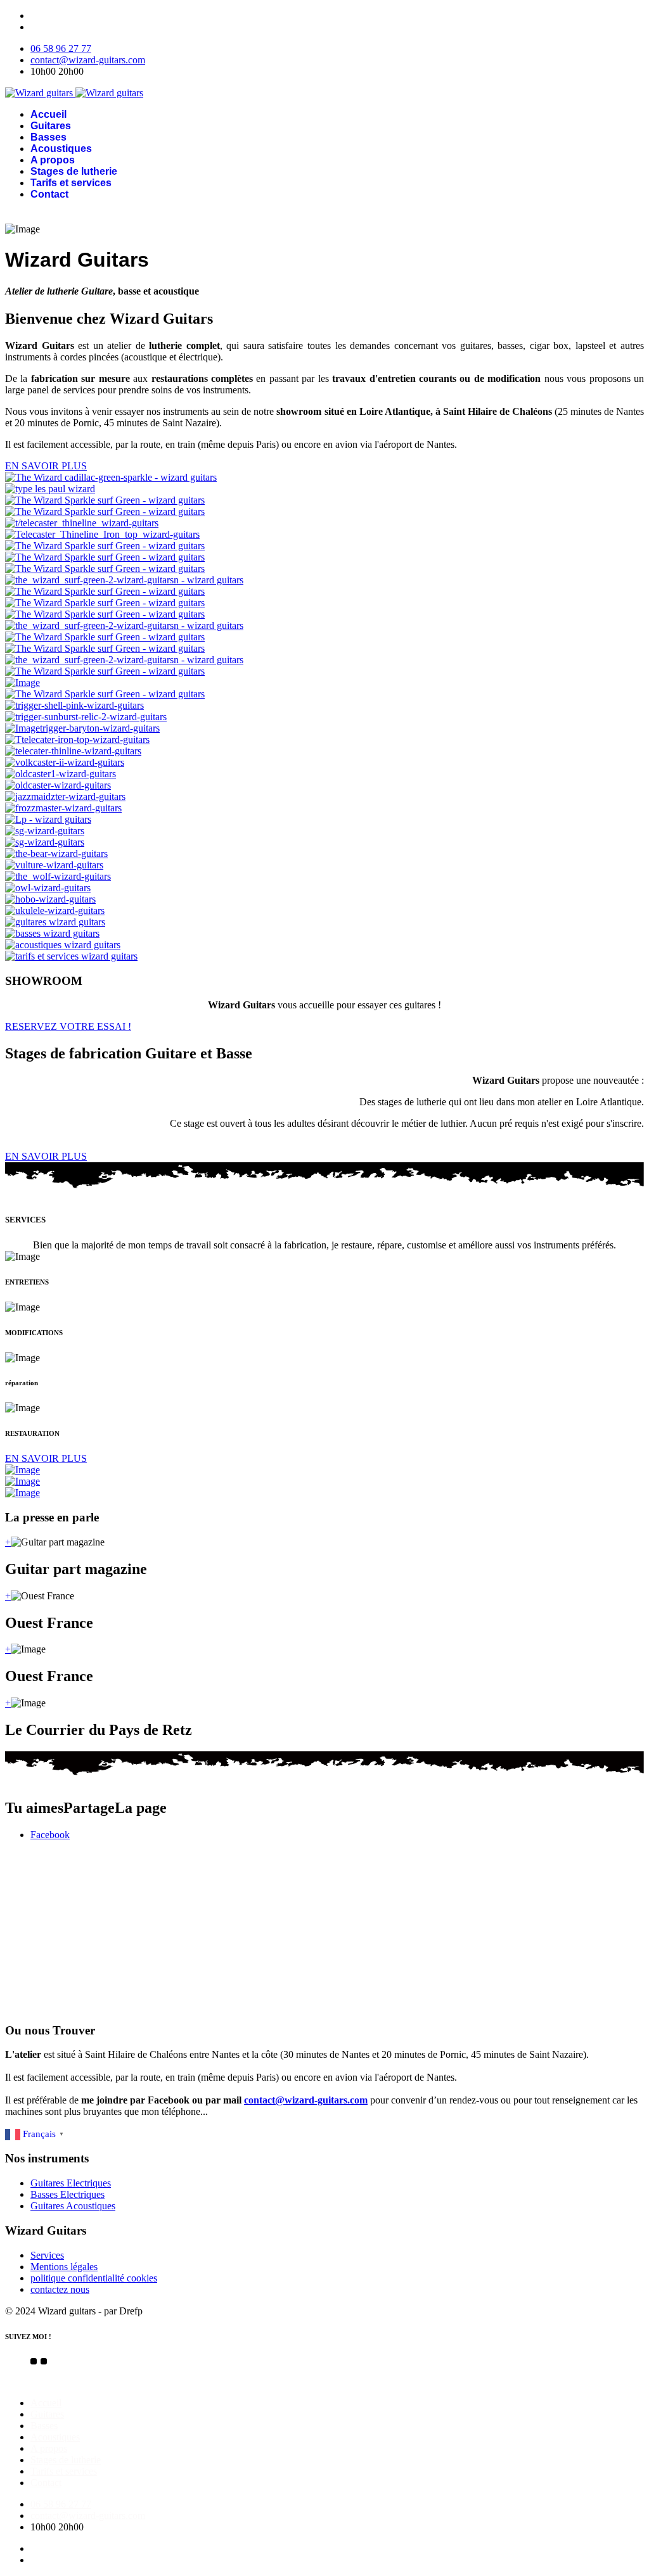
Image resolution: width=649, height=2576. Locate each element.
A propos (53, 160)
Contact (49, 194)
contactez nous (60, 2289)
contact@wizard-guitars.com (88, 60)
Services (47, 2255)
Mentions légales (64, 2267)
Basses (48, 137)
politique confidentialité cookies (94, 2278)
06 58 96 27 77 (61, 48)
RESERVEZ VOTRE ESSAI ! (68, 1026)
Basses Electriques (67, 2194)
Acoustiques (61, 149)
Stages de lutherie (74, 171)
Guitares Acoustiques (73, 2206)
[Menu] (324, 215)
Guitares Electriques (71, 2183)
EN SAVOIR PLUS (46, 466)
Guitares (51, 126)
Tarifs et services (71, 183)
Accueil (48, 114)
